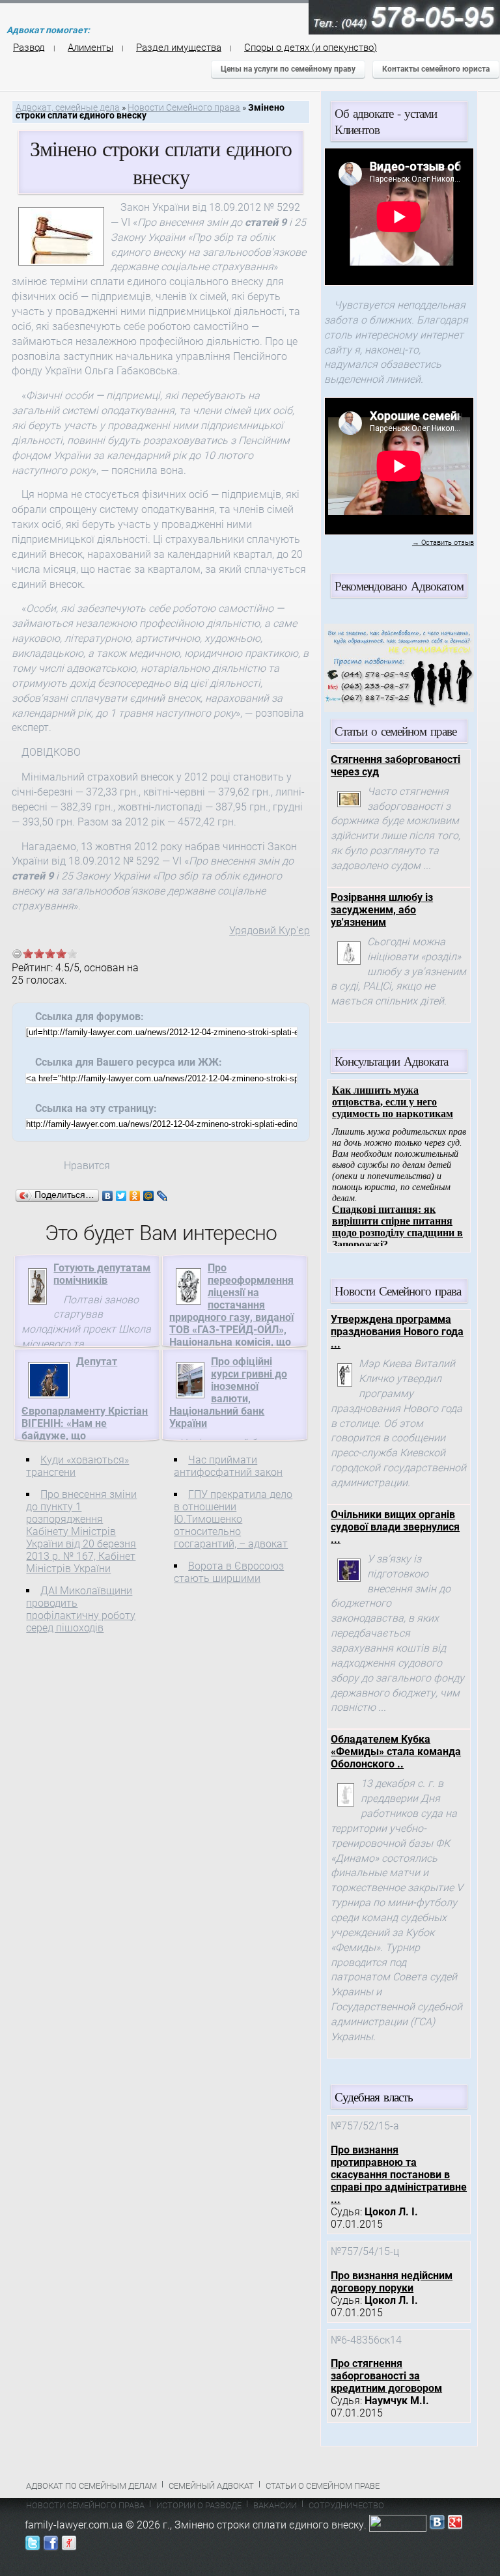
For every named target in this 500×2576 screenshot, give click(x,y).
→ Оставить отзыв (443, 543)
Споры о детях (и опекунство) (311, 48)
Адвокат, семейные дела (68, 108)
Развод (29, 48)
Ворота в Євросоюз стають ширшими (229, 1572)
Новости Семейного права (184, 108)
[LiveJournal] (162, 1196)
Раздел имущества (179, 48)
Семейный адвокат (211, 2486)
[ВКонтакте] (108, 1196)
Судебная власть (374, 2097)
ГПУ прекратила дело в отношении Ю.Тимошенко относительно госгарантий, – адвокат (233, 1519)
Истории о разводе (199, 2505)
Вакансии (275, 2505)
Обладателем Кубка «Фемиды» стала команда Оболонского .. (396, 1752)
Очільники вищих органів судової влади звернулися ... (395, 1527)
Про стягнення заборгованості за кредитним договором (386, 2376)
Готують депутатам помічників (102, 1274)
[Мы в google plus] (455, 2525)
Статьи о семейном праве (323, 2486)
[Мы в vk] (437, 2525)
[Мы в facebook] (51, 2546)
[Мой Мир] (149, 1196)
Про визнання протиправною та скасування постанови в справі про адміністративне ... (399, 2175)
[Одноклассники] (135, 1196)
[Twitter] (121, 1196)
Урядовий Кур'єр (270, 931)
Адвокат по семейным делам (91, 2486)
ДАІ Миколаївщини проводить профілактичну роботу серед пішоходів (81, 1609)
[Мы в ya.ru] (69, 2546)
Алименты (90, 48)
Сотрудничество (346, 2505)
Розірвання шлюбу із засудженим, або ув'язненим (382, 910)
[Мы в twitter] (33, 2546)
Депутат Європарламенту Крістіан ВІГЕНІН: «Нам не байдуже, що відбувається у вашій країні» (85, 1411)
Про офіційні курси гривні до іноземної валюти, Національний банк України (228, 1392)
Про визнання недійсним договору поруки (392, 2282)
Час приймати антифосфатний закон (228, 1466)
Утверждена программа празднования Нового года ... (397, 1332)
